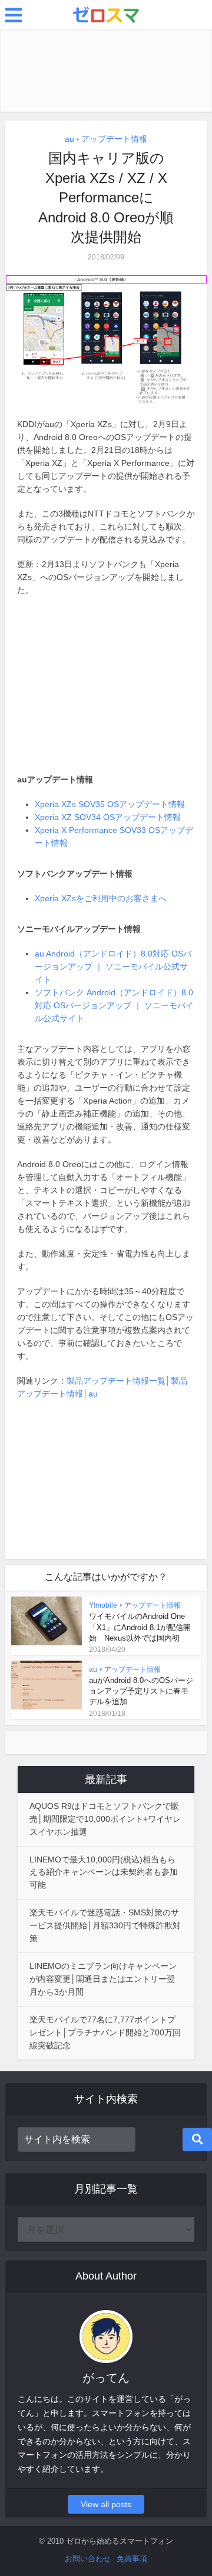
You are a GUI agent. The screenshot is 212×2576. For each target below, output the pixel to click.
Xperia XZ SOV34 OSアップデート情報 (108, 817)
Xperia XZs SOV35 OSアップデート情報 (110, 804)
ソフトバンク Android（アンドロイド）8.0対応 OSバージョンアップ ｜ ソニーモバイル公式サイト (114, 1005)
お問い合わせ (88, 2559)
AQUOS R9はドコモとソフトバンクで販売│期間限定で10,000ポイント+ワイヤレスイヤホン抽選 (105, 1819)
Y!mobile (103, 1605)
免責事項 (132, 2559)
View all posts (106, 2504)
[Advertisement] (106, 71)
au (69, 139)
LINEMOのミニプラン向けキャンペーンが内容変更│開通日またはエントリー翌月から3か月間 (103, 1979)
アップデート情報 (114, 139)
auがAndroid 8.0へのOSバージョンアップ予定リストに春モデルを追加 (141, 1691)
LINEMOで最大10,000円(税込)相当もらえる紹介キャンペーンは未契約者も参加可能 (104, 1872)
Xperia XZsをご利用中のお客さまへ (101, 898)
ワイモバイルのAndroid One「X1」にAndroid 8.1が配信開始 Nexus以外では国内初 (140, 1627)
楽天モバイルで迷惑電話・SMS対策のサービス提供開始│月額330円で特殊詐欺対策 (105, 1925)
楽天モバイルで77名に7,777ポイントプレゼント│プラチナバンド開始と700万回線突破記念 (105, 2032)
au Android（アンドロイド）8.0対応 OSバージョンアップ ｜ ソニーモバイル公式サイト (113, 967)
